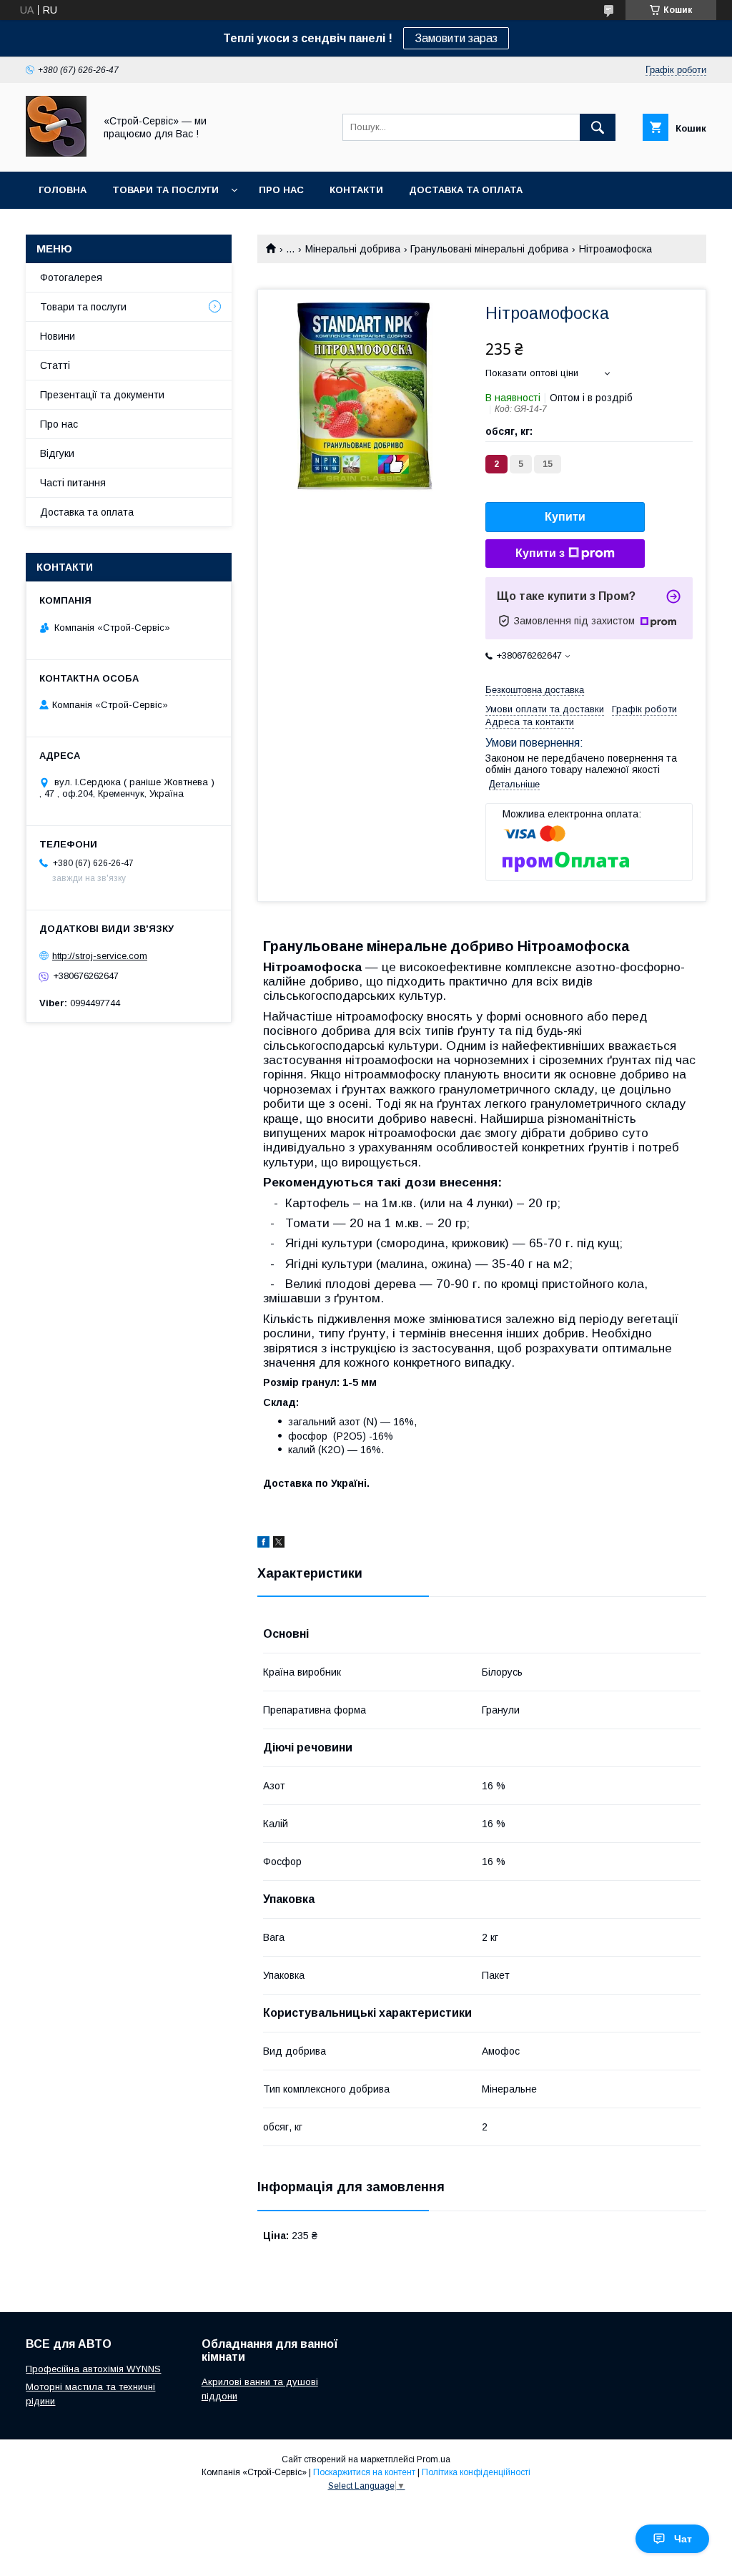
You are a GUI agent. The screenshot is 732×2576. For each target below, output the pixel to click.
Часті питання (73, 483)
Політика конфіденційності (476, 2472)
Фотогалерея (71, 277)
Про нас (281, 190)
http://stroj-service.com (100, 956)
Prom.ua (434, 2459)
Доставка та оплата (466, 190)
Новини (58, 336)
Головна (63, 190)
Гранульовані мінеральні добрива (489, 249)
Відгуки (57, 453)
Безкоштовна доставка (535, 690)
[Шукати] (598, 127)
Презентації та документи (102, 395)
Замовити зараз (456, 38)
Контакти (356, 190)
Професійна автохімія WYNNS (93, 2369)
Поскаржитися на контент (364, 2472)
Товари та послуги (165, 190)
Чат (683, 2539)
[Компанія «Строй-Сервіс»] (56, 153)
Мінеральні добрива (353, 249)
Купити (565, 517)
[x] (279, 1544)
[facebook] (263, 1544)
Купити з (540, 553)
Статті (55, 365)
